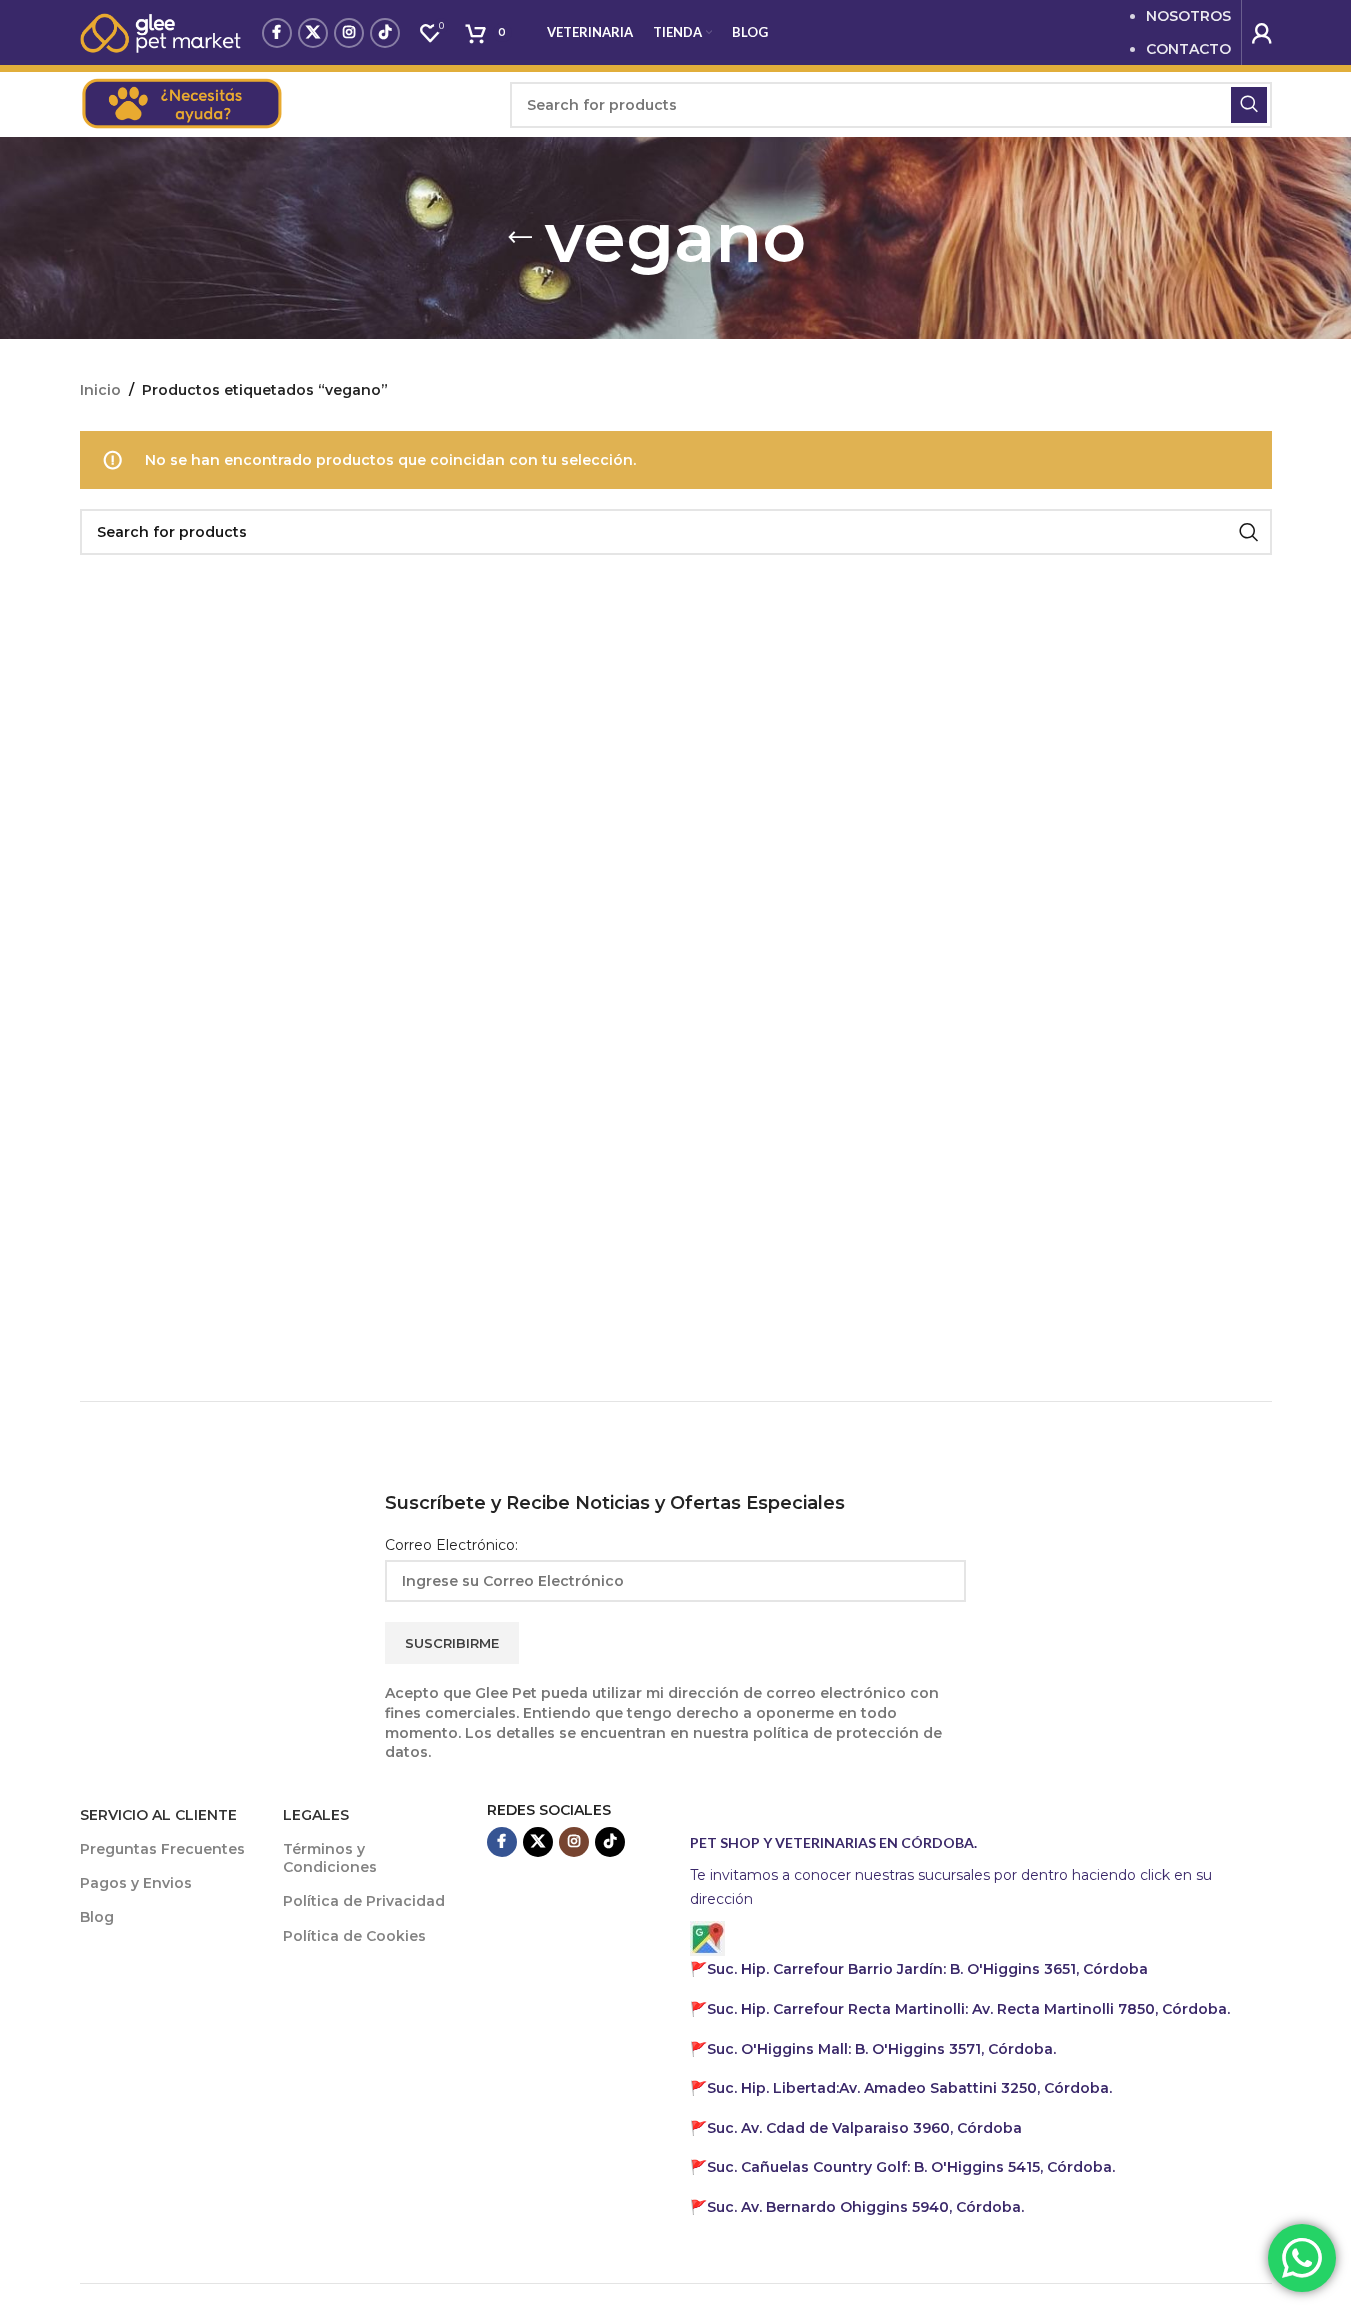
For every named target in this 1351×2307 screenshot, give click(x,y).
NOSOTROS (1188, 16)
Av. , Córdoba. (909, 2088)
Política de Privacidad (364, 1901)
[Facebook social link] (277, 33)
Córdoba (864, 2128)
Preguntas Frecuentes (162, 1849)
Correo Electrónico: (451, 1545)
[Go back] (520, 238)
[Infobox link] (285, 105)
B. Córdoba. (911, 2167)
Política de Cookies (354, 1936)
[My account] (1262, 33)
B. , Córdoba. (881, 2049)
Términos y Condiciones (330, 1858)
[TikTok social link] (385, 33)
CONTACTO (1188, 49)
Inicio (100, 390)
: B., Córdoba (929, 1969)
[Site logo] (161, 31)
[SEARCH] (1249, 105)
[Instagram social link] (349, 33)
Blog (97, 1917)
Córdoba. (968, 2009)
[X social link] (313, 33)
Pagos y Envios (136, 1883)
